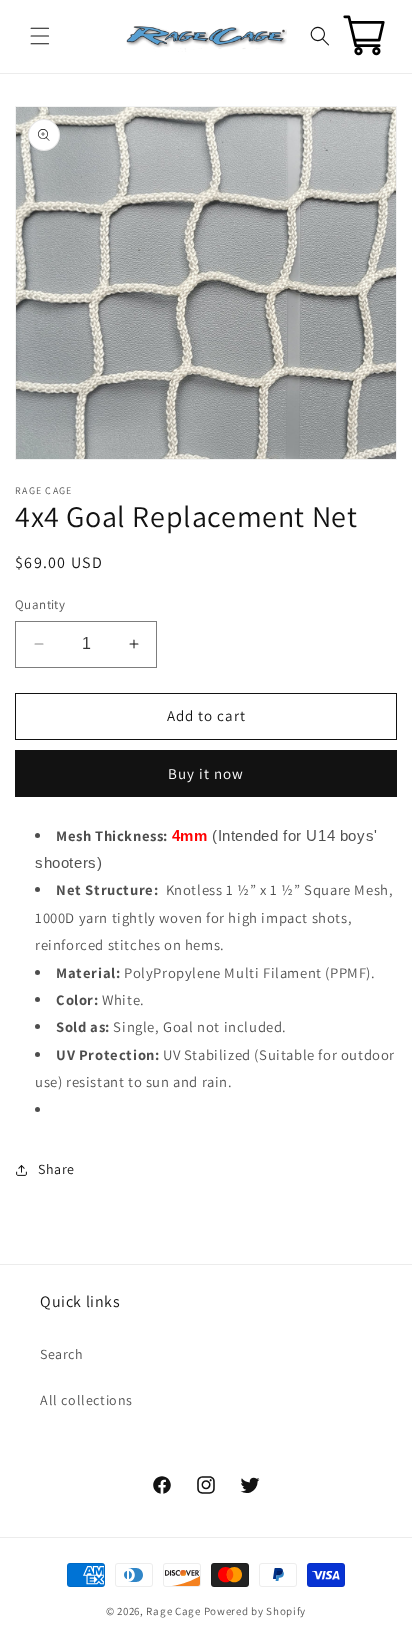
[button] (40, 36)
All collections (86, 1400)
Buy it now (206, 773)
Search (62, 1354)
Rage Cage (173, 1611)
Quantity (40, 604)
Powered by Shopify (255, 1611)
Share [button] (56, 1169)
